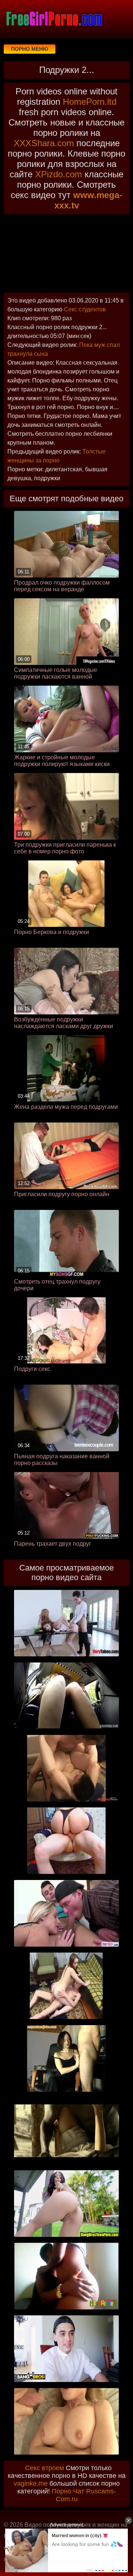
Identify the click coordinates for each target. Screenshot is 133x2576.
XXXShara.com (44, 143)
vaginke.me (31, 2483)
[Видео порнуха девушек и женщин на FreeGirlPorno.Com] (54, 19)
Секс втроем (45, 2468)
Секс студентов (85, 309)
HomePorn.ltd (90, 102)
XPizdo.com (59, 174)
